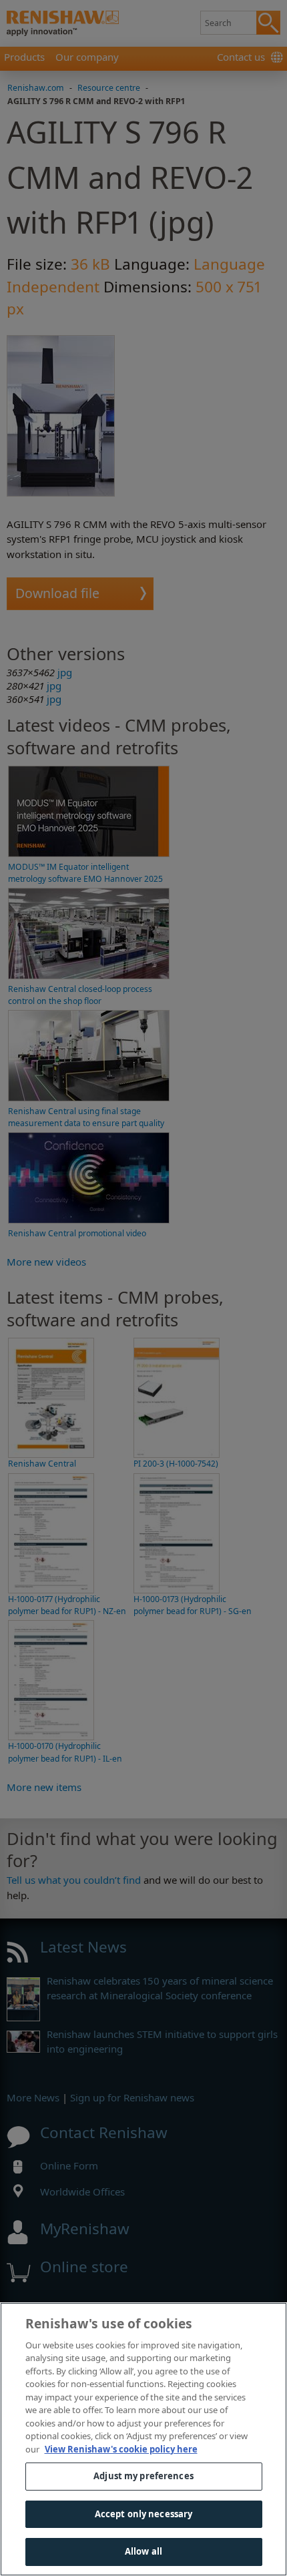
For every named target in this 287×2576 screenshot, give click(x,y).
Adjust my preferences (143, 2476)
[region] (143, 2439)
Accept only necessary (144, 2514)
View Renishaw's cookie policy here (121, 2449)
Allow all (143, 2551)
